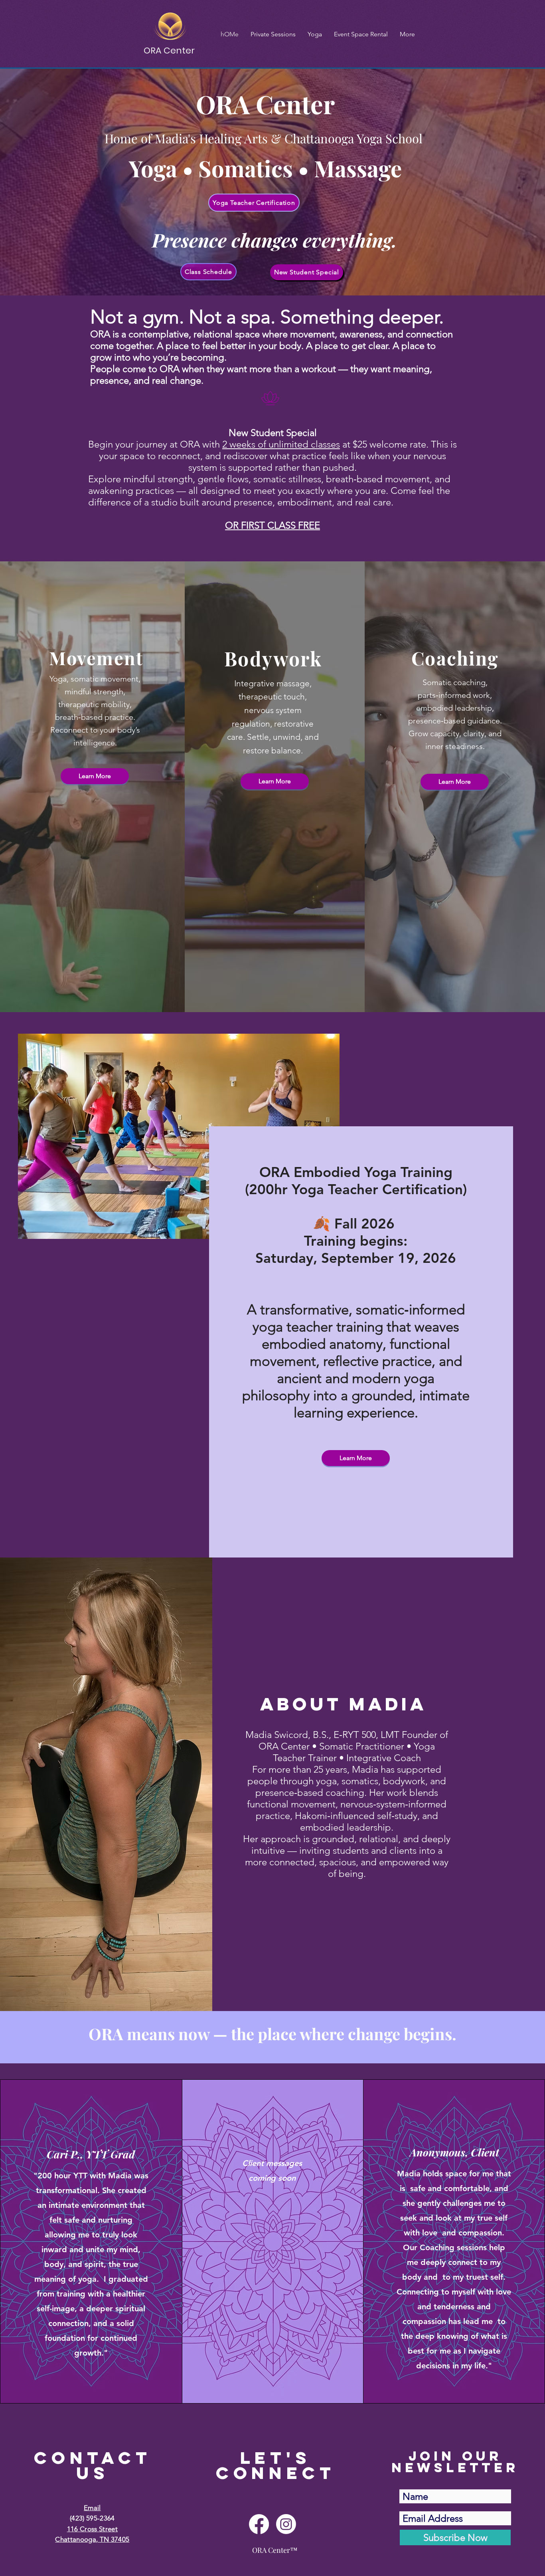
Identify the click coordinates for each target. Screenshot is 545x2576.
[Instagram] (286, 2524)
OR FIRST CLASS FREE (272, 525)
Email (92, 2508)
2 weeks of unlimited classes (281, 444)
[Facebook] (259, 2524)
